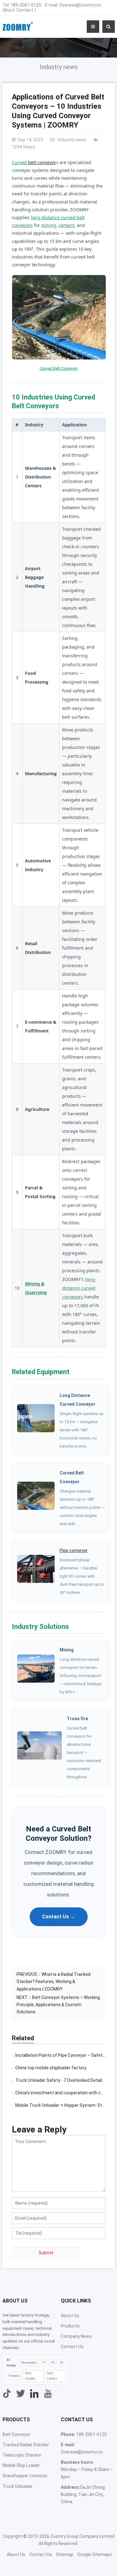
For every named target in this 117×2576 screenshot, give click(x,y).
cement (66, 225)
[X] (21, 2393)
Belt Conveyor (16, 2434)
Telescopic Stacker (22, 2455)
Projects (14, 2376)
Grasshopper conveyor (25, 2476)
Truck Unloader (18, 2486)
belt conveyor (42, 162)
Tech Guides (30, 2376)
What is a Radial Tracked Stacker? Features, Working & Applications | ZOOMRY (54, 1981)
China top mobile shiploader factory (51, 2068)
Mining (67, 1650)
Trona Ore (77, 1719)
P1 (44, 2363)
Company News (76, 2336)
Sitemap (65, 2554)
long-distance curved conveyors (79, 1288)
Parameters (29, 2363)
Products (70, 2326)
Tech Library (52, 2376)
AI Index (11, 2363)
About (9, 10)
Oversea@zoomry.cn (80, 5)
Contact (25, 10)
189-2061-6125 (26, 5)
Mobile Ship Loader (21, 2465)
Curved (20, 162)
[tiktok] (7, 2393)
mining (49, 225)
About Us (70, 2316)
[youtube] (48, 2393)
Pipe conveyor (74, 1550)
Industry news (59, 67)
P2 (53, 2363)
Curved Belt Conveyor (59, 368)
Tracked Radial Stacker (26, 2445)
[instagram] (34, 2393)
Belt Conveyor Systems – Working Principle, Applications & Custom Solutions (58, 2005)
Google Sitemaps (95, 2554)
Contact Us (72, 2347)
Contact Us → (59, 1917)
